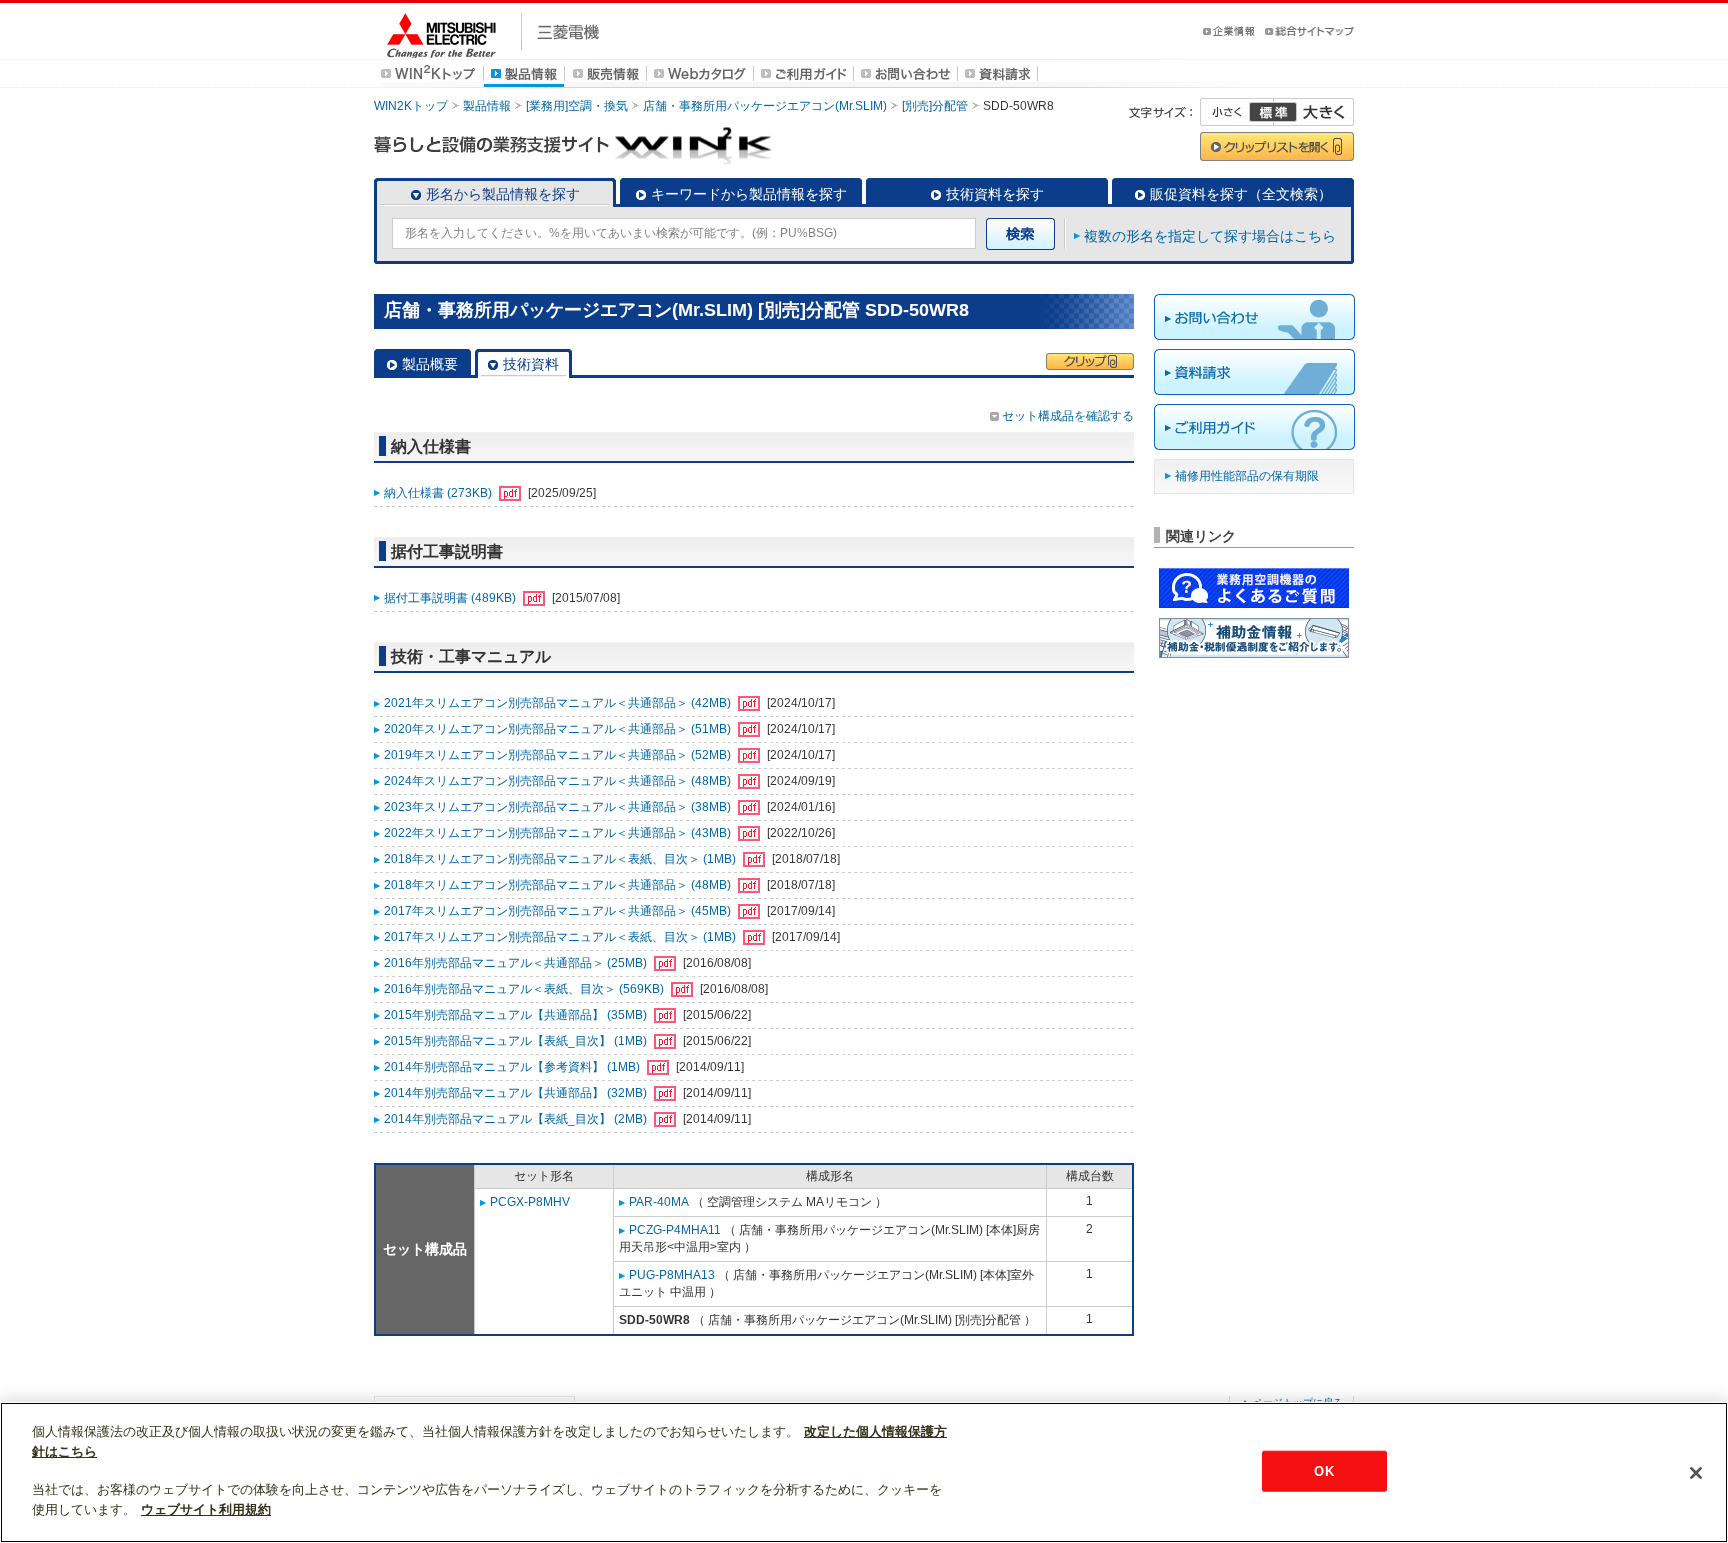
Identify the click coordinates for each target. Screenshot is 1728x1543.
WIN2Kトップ (411, 106)
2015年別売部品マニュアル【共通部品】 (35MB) (517, 1015)
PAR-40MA (659, 1202)
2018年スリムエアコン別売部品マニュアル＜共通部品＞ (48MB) (559, 885)
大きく (1314, 112)
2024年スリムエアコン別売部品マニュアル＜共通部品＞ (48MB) (559, 781)
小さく (1237, 112)
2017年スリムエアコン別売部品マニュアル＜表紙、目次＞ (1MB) (561, 937)
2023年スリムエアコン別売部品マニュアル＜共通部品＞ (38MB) (559, 807)
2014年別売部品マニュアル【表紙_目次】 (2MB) (517, 1119)
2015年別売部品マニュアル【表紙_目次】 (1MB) (517, 1041)
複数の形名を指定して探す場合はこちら (1210, 236)
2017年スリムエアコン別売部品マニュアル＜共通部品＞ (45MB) (559, 911)
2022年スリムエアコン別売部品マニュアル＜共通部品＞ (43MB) (559, 833)
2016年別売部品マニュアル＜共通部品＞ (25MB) (517, 963)
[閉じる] (1696, 1473)
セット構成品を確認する (1068, 416)
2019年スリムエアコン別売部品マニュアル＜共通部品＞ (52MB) (559, 755)
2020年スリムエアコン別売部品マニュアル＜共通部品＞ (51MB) (559, 729)
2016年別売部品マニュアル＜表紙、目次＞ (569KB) (525, 989)
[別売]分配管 (935, 106)
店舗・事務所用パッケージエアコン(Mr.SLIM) (765, 106)
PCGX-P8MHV (530, 1202)
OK (1323, 1470)
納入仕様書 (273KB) (439, 493)
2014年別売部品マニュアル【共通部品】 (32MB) (517, 1093)
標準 (1273, 112)
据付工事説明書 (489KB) (451, 598)
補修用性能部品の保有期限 (1247, 476)
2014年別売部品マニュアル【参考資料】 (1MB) (513, 1067)
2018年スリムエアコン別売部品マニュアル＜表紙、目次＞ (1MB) (561, 859)
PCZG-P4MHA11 (675, 1230)
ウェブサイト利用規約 (206, 1509)
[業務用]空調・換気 (577, 106)
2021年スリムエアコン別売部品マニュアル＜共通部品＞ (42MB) (559, 703)
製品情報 (487, 106)
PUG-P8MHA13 (672, 1275)
